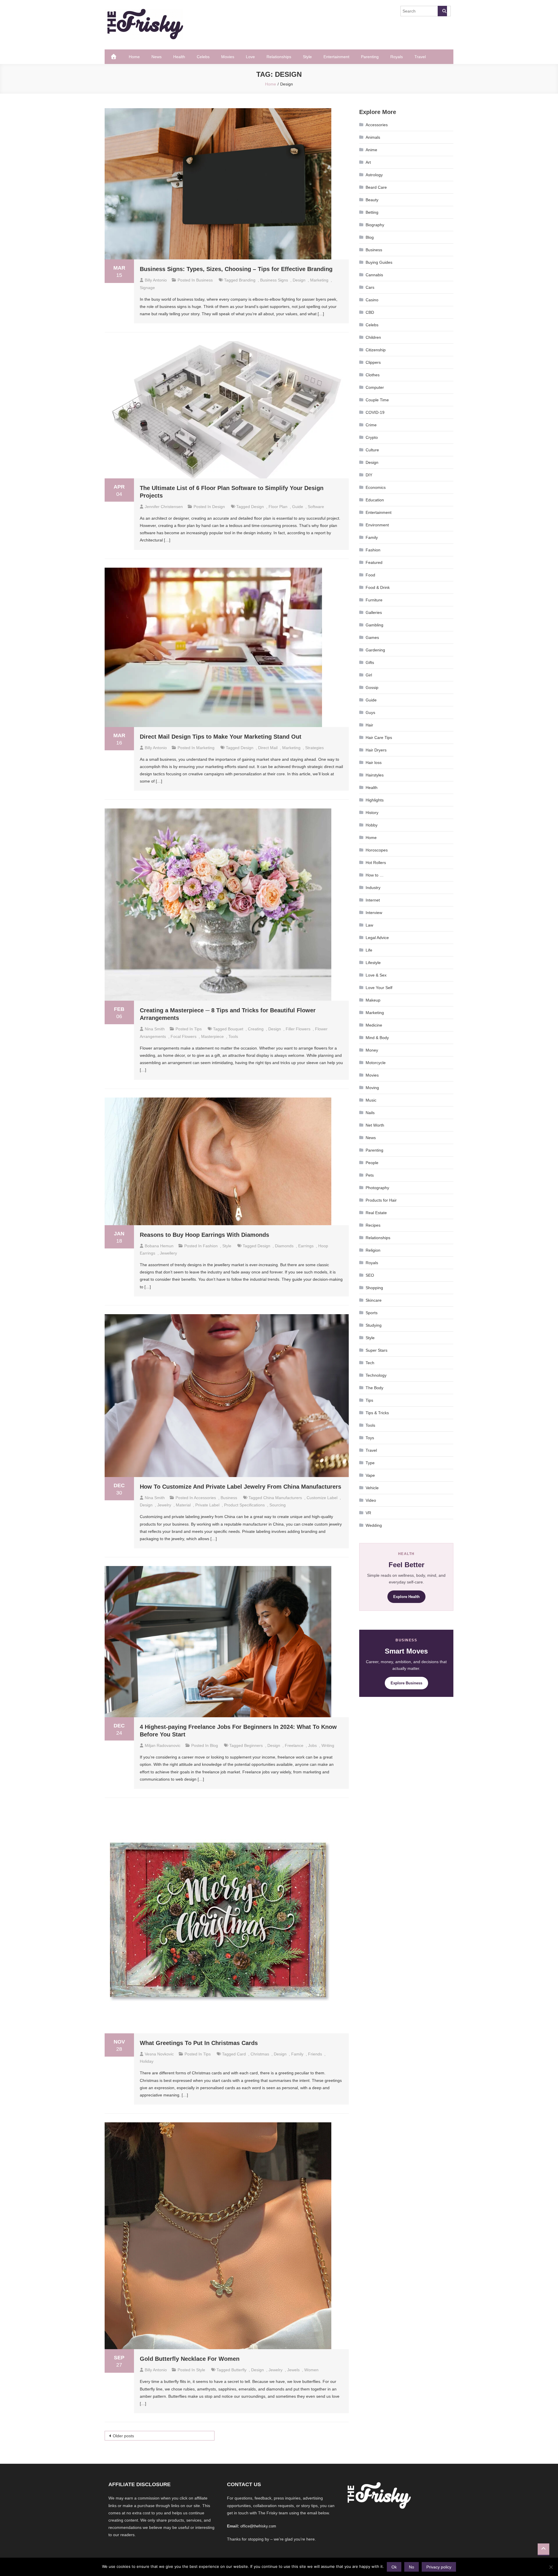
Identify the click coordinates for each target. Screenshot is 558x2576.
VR (368, 1513)
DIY (369, 475)
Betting (372, 212)
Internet (373, 900)
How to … (375, 875)
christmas (260, 2054)
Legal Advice (377, 938)
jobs (312, 1745)
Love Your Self (379, 988)
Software (316, 507)
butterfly (239, 2370)
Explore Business (406, 1683)
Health (179, 57)
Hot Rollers (376, 863)
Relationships (279, 57)
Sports (372, 1313)
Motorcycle (376, 1063)
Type (370, 1463)
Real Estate (376, 1213)
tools (233, 1036)
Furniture (374, 600)
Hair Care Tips (379, 737)
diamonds (284, 1246)
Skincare (374, 1300)
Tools (370, 1425)
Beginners (253, 1745)
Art (368, 162)
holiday (147, 2061)
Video (371, 1500)
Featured (374, 562)
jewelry (164, 1505)
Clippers (373, 362)
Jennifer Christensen (164, 507)
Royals (397, 57)
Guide (298, 507)
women (311, 2370)
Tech (370, 1363)
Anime (371, 150)
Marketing (319, 280)
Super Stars (377, 1350)
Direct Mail (268, 748)
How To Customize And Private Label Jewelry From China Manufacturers (240, 1487)
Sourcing (278, 1505)
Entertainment (336, 57)
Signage (147, 288)
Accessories (205, 1498)
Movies (228, 57)
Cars (370, 287)
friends (315, 2054)
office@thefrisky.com (258, 2526)
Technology (376, 1375)
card (241, 2054)
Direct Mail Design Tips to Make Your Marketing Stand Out (221, 737)
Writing (328, 1745)
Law (369, 925)
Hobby (372, 825)
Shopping (374, 1288)
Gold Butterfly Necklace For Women (190, 2359)
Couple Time (377, 400)
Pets (370, 1175)
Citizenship (376, 350)
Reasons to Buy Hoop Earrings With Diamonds (204, 1235)
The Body (374, 1388)
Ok (394, 2567)
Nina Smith (155, 1029)
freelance (294, 1745)
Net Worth (375, 1125)
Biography (375, 225)
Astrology (374, 175)
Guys (370, 712)
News (157, 57)
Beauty (372, 200)
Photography (377, 1188)
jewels (293, 2370)
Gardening (375, 650)
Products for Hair (381, 1200)
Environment (377, 525)
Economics (376, 487)
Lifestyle (373, 963)
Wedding (374, 1525)
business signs (274, 280)
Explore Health (406, 1597)
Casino (372, 300)
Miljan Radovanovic (163, 1745)
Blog (214, 1745)
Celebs (203, 57)
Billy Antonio (156, 280)
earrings (306, 1246)
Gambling (374, 625)
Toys (370, 1438)
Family (372, 537)
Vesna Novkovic (159, 2054)
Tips (198, 1029)
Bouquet (236, 1029)
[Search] (442, 11)
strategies (314, 748)
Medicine (374, 1025)
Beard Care (376, 187)
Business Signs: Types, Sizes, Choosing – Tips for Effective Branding (236, 269)
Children (373, 337)
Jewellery (168, 1253)
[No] (551, 2567)
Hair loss (374, 763)
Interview (374, 913)
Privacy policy (439, 2567)
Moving (372, 1088)
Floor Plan (278, 507)
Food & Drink (378, 587)
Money (372, 1050)
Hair (369, 725)
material (183, 1505)
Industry (373, 888)
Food (370, 575)
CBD (370, 312)
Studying (374, 1325)
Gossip (372, 687)
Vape (370, 1475)
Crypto (372, 437)
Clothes (373, 375)
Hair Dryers (376, 750)
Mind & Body (377, 1038)
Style (307, 57)
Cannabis (374, 275)
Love (250, 57)
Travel (420, 57)
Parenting (370, 57)
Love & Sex (376, 975)
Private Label (207, 1505)
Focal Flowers (184, 1036)
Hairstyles (375, 775)
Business (204, 280)
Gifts (370, 662)
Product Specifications (244, 1505)
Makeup (373, 1000)
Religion (373, 1250)
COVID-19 (375, 412)
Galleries (374, 612)
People (372, 1163)
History (372, 813)
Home (134, 57)
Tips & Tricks (377, 1413)
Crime (371, 425)
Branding (247, 280)
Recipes (373, 1225)
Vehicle (372, 1488)
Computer (375, 387)
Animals (373, 137)
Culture (372, 450)
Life (369, 950)
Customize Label (322, 1498)
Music (371, 1100)
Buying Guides (379, 262)
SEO (370, 1275)
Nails (370, 1113)
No (412, 2567)
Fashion (210, 1246)
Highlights (375, 800)
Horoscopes (377, 850)
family (297, 2054)
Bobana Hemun (159, 1246)
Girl (369, 675)
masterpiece (212, 1036)
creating (256, 1029)
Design (299, 280)
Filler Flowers (298, 1029)
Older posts (123, 2436)
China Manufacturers (283, 1498)
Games (372, 637)
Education (375, 500)
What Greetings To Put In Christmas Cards (199, 2043)
